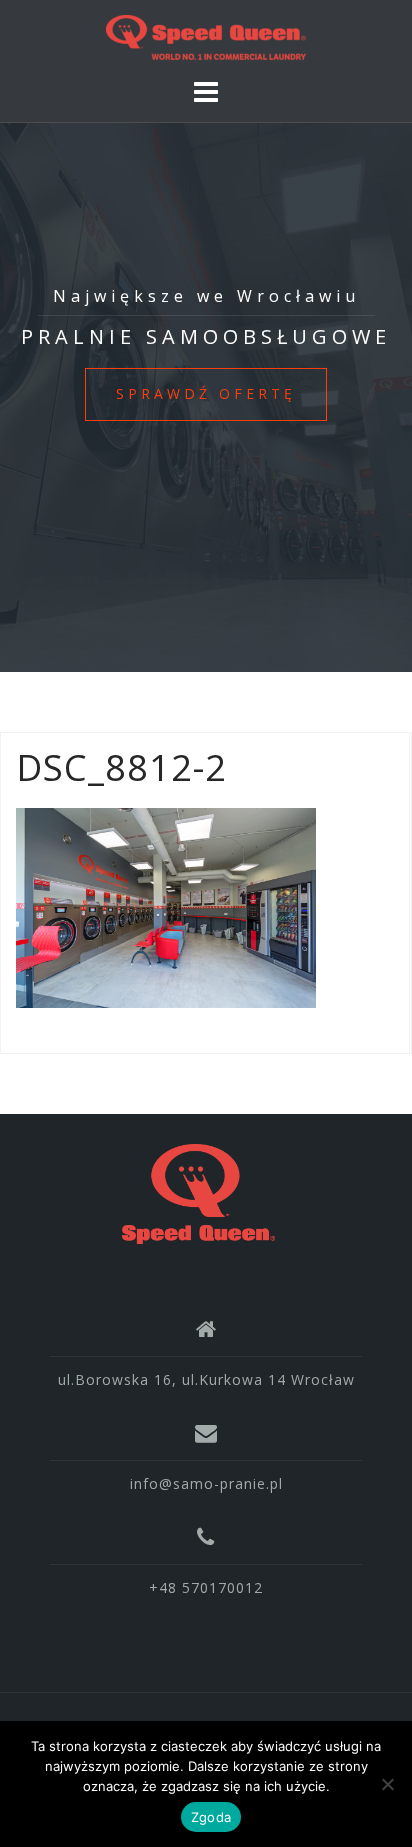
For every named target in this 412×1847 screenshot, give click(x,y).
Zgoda (211, 1817)
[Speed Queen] (198, 1192)
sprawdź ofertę (206, 393)
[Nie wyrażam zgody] (387, 1784)
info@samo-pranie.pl (206, 1483)
